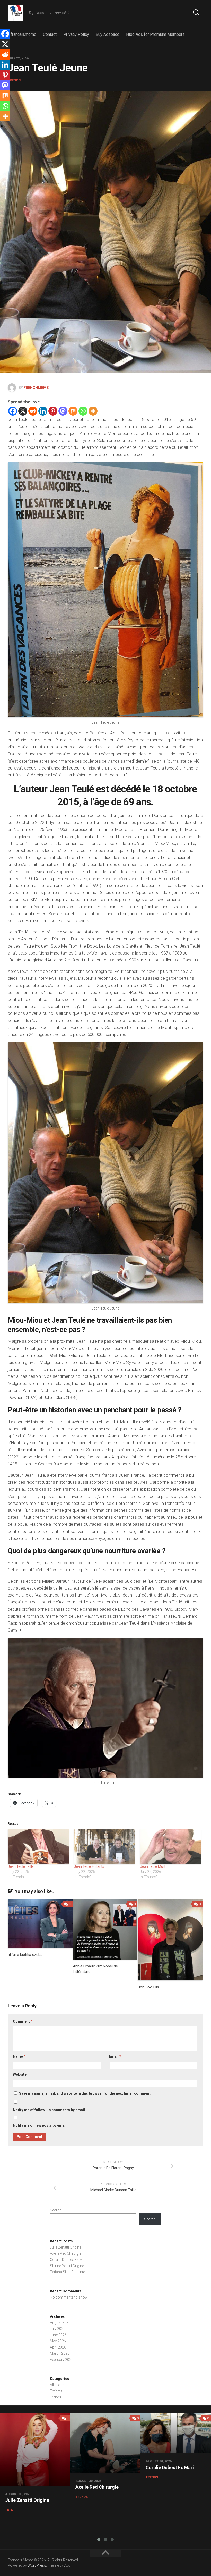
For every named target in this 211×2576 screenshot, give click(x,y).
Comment (23, 2021)
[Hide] (2, 126)
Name (19, 2056)
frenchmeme (36, 388)
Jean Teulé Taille (21, 1866)
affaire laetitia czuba (25, 1955)
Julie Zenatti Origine (65, 2247)
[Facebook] (13, 411)
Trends (14, 80)
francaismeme (23, 34)
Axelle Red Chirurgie (66, 2253)
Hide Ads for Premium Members (155, 34)
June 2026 (58, 2335)
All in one (57, 2385)
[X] (23, 411)
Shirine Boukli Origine (67, 2266)
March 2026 (60, 2353)
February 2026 (62, 2360)
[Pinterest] (53, 411)
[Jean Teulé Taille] (38, 1847)
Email (115, 2056)
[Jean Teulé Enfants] (104, 1847)
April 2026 (58, 2347)
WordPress (37, 2565)
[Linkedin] (43, 411)
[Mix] (73, 411)
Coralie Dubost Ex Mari (68, 2260)
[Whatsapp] (83, 411)
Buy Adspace (108, 34)
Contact (50, 34)
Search (56, 2210)
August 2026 (60, 2322)
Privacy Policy (76, 34)
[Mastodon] (63, 411)
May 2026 (58, 2341)
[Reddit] (33, 411)
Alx (67, 2565)
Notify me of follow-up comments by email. (49, 2110)
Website (20, 2074)
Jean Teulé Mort (153, 1866)
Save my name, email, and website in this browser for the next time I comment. (85, 2093)
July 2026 (58, 2329)
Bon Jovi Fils (148, 1987)
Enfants (56, 2391)
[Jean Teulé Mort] (170, 1847)
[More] (93, 411)
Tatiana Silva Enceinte (67, 2272)
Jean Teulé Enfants (89, 1866)
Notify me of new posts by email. (40, 2125)
